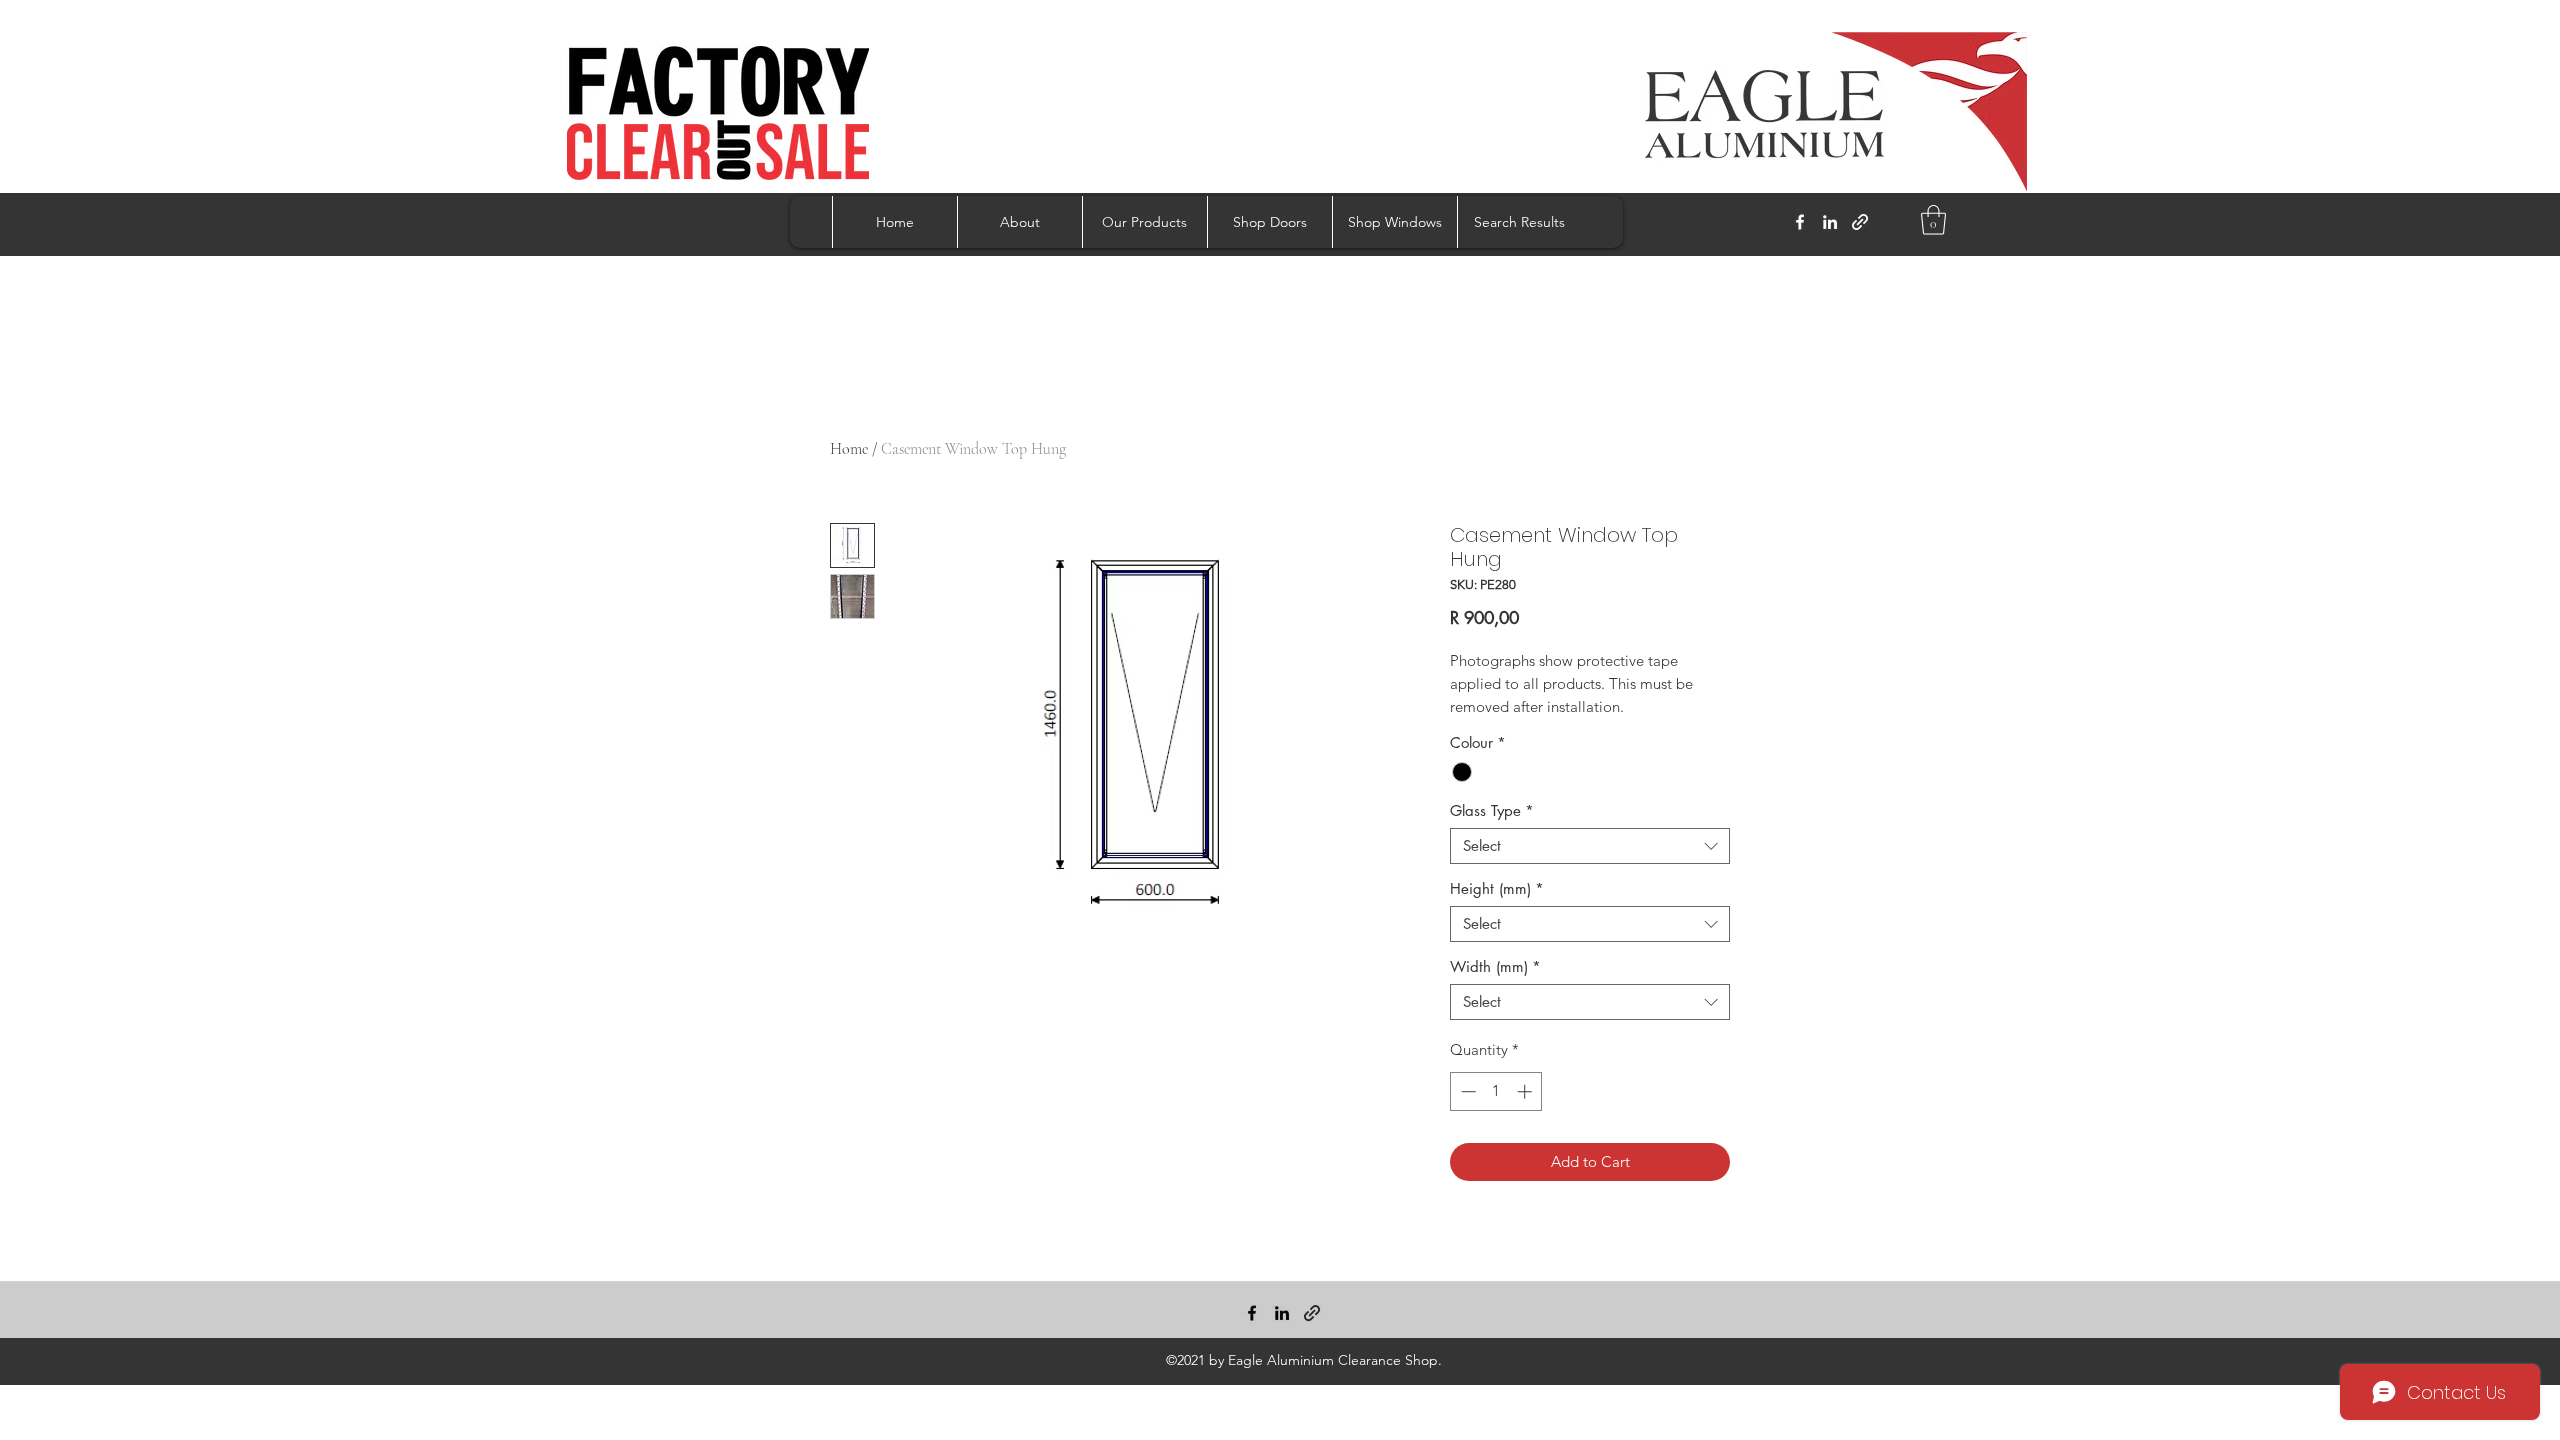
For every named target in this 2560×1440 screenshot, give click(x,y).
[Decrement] (1466, 1091)
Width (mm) (1495, 967)
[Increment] (1526, 1091)
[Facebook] (1800, 222)
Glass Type (1492, 811)
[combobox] (1590, 846)
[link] (1933, 220)
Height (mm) (1497, 889)
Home (849, 449)
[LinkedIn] (1830, 222)
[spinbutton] (1496, 1091)
